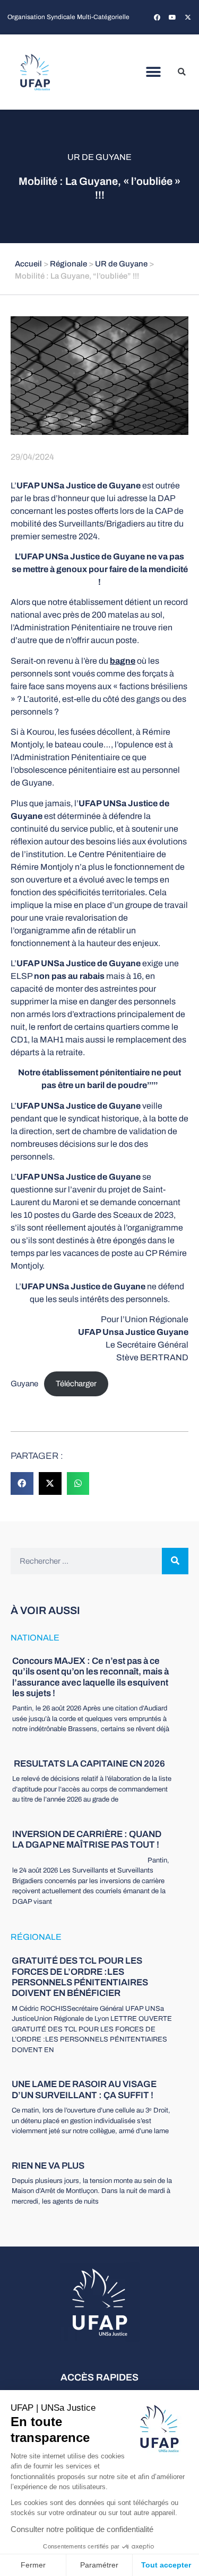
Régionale (68, 264)
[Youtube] (172, 17)
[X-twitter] (188, 17)
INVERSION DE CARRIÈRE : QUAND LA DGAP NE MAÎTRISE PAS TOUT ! (87, 1839)
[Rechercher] (175, 1561)
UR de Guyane (99, 157)
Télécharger (76, 1384)
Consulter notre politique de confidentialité (82, 2529)
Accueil (28, 264)
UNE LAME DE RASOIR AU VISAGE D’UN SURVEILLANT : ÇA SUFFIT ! (84, 2089)
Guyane (24, 1384)
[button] (153, 72)
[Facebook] (157, 17)
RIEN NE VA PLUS (48, 2166)
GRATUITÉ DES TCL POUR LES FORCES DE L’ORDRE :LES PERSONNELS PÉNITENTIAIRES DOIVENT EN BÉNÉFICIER (80, 1977)
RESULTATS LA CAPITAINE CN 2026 (89, 1764)
